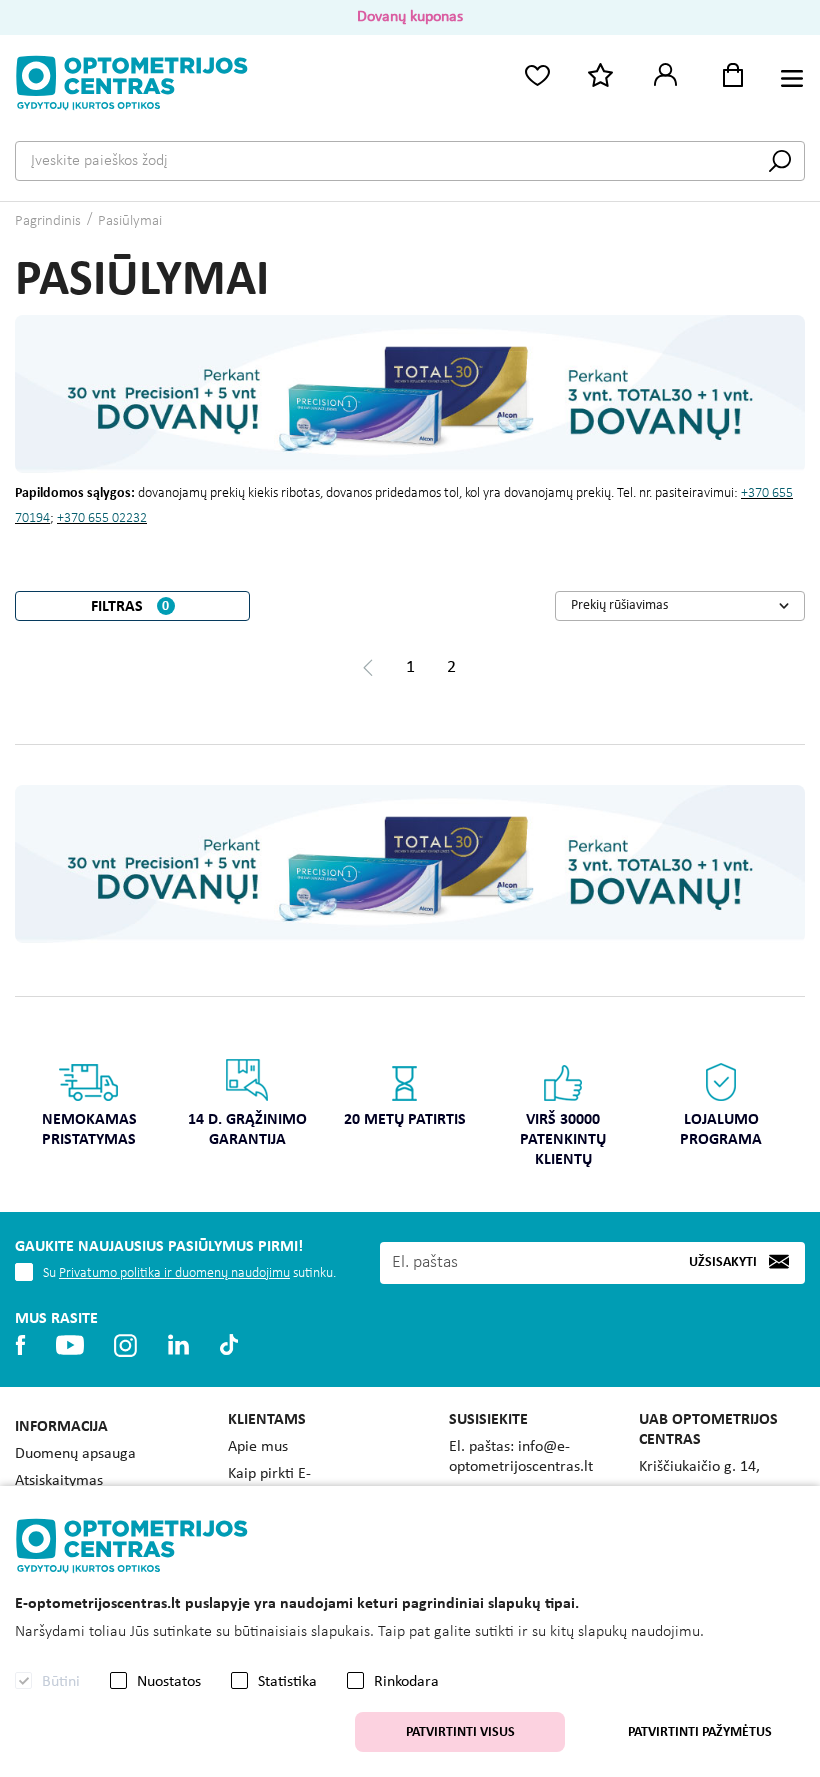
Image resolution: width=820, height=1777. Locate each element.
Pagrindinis (48, 221)
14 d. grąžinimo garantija (247, 1130)
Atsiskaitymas (59, 1481)
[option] (89, 1109)
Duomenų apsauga (75, 1454)
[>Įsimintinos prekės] (537, 74)
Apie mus (258, 1447)
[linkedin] (178, 1345)
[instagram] (125, 1345)
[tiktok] (229, 1345)
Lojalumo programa (721, 1130)
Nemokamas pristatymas (89, 1130)
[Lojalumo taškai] (601, 74)
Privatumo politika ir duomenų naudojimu (174, 1273)
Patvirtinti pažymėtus (700, 1732)
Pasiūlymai (130, 221)
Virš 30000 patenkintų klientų (563, 1140)
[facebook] (20, 1345)
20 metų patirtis (405, 1120)
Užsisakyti (723, 1262)
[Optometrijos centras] (132, 83)
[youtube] (69, 1345)
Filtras (130, 607)
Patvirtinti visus (460, 1732)
